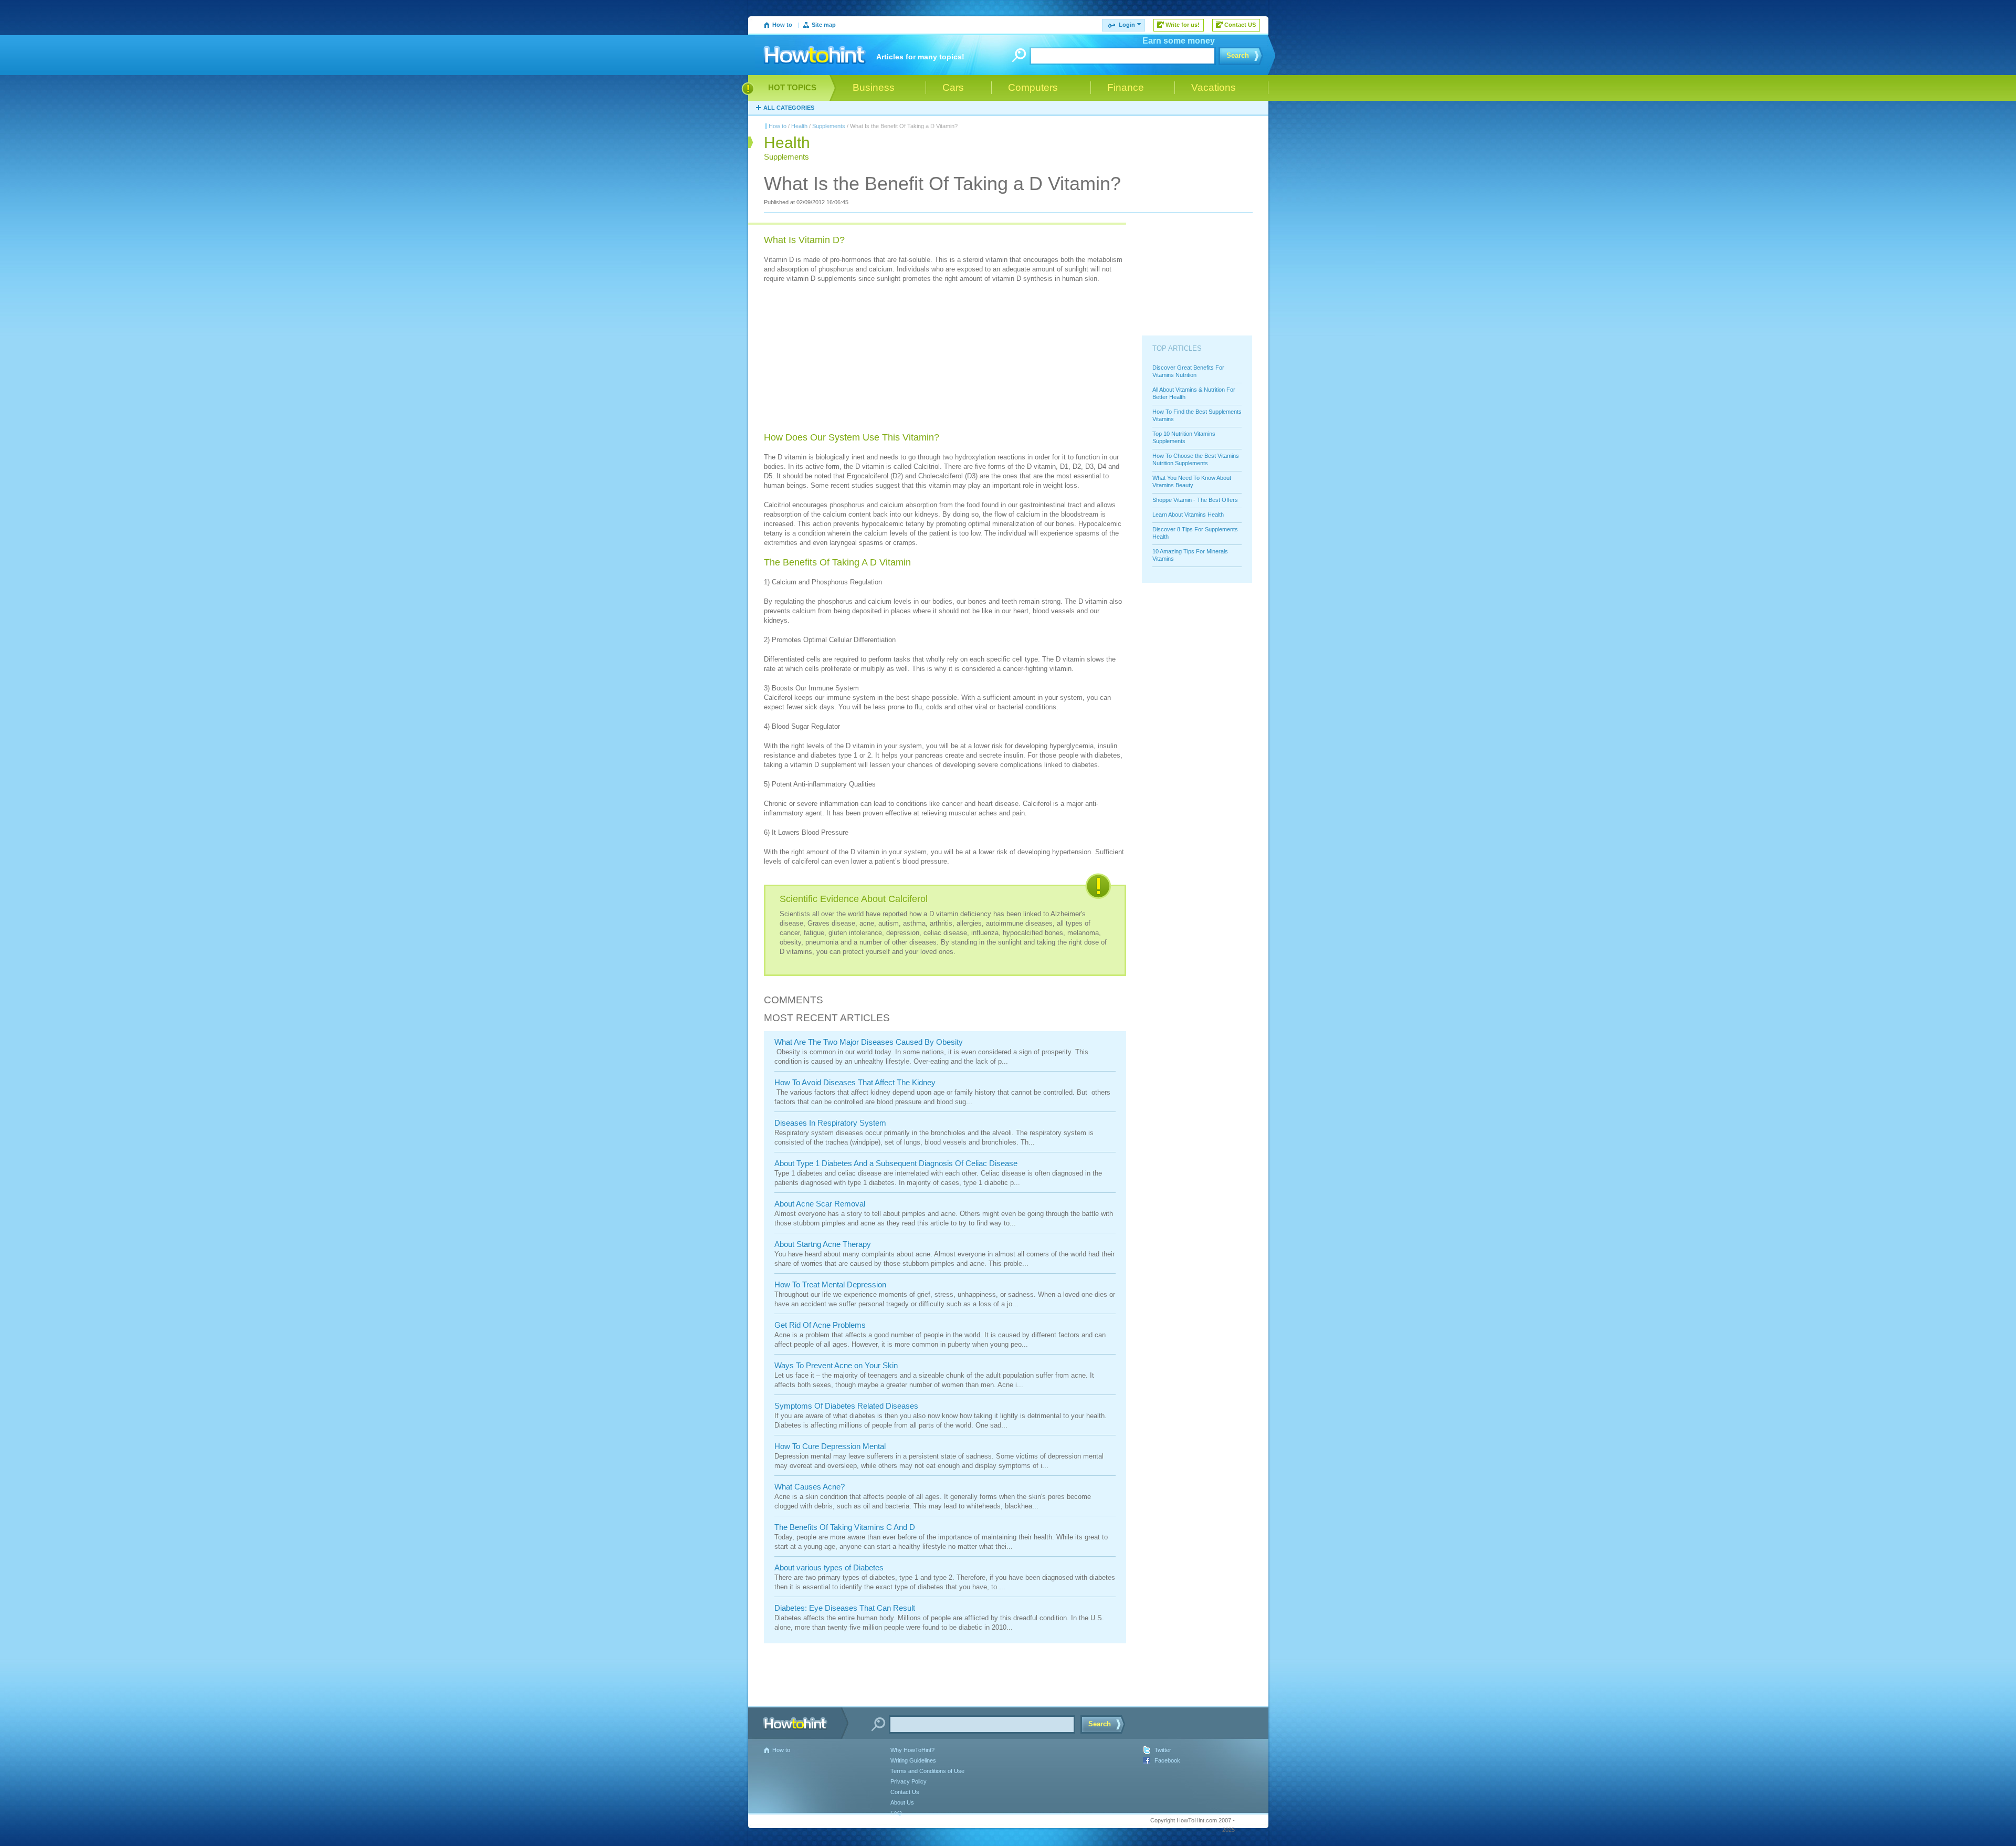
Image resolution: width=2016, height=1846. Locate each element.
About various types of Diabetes (829, 1567)
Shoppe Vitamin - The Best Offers (1195, 500)
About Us (902, 1802)
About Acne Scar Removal (820, 1204)
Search (1238, 55)
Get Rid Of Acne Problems (820, 1325)
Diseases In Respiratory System (830, 1123)
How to (782, 25)
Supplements (829, 126)
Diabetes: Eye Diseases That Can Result (845, 1608)
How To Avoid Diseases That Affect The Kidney (855, 1082)
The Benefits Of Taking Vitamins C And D (845, 1527)
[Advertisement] (843, 359)
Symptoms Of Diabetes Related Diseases (846, 1406)
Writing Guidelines (913, 1760)
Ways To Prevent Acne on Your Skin (836, 1365)
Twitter (1163, 1750)
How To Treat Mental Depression (830, 1284)
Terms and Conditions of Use (927, 1771)
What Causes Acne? (810, 1487)
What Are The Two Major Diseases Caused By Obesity (869, 1042)
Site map (824, 25)
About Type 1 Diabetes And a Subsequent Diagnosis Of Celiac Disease (896, 1163)
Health (799, 126)
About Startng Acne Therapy (823, 1244)
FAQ (896, 1813)
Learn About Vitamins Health (1188, 515)
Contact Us (905, 1792)
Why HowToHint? (912, 1750)
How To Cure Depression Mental (830, 1446)
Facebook (1167, 1760)
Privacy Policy (909, 1781)
